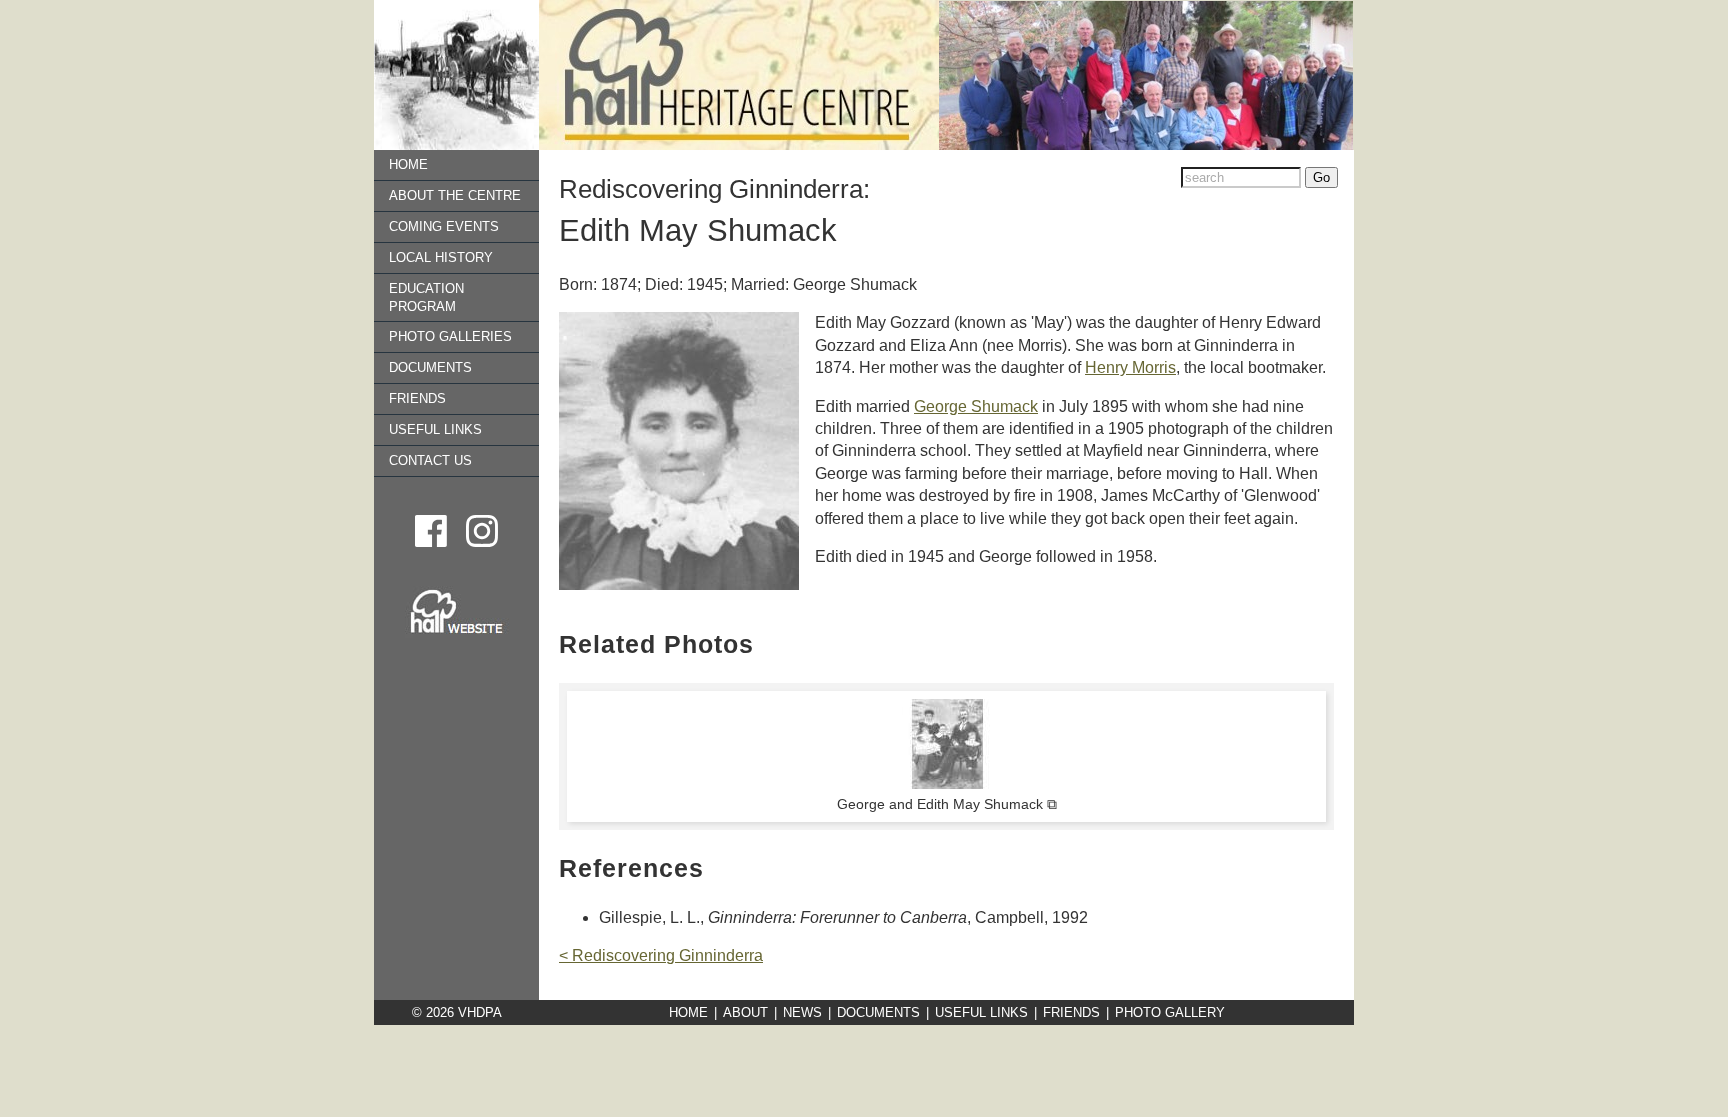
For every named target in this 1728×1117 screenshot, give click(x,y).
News (802, 1012)
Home (408, 164)
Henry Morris (1130, 367)
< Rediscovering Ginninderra (661, 955)
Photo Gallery (1170, 1012)
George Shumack (976, 406)
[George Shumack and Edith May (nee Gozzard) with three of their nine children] (947, 784)
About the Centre (455, 195)
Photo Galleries (450, 336)
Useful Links (435, 429)
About (745, 1012)
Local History (441, 257)
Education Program (426, 297)
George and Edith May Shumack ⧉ (947, 804)
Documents (430, 367)
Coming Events (444, 226)
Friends (417, 398)
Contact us (430, 460)
